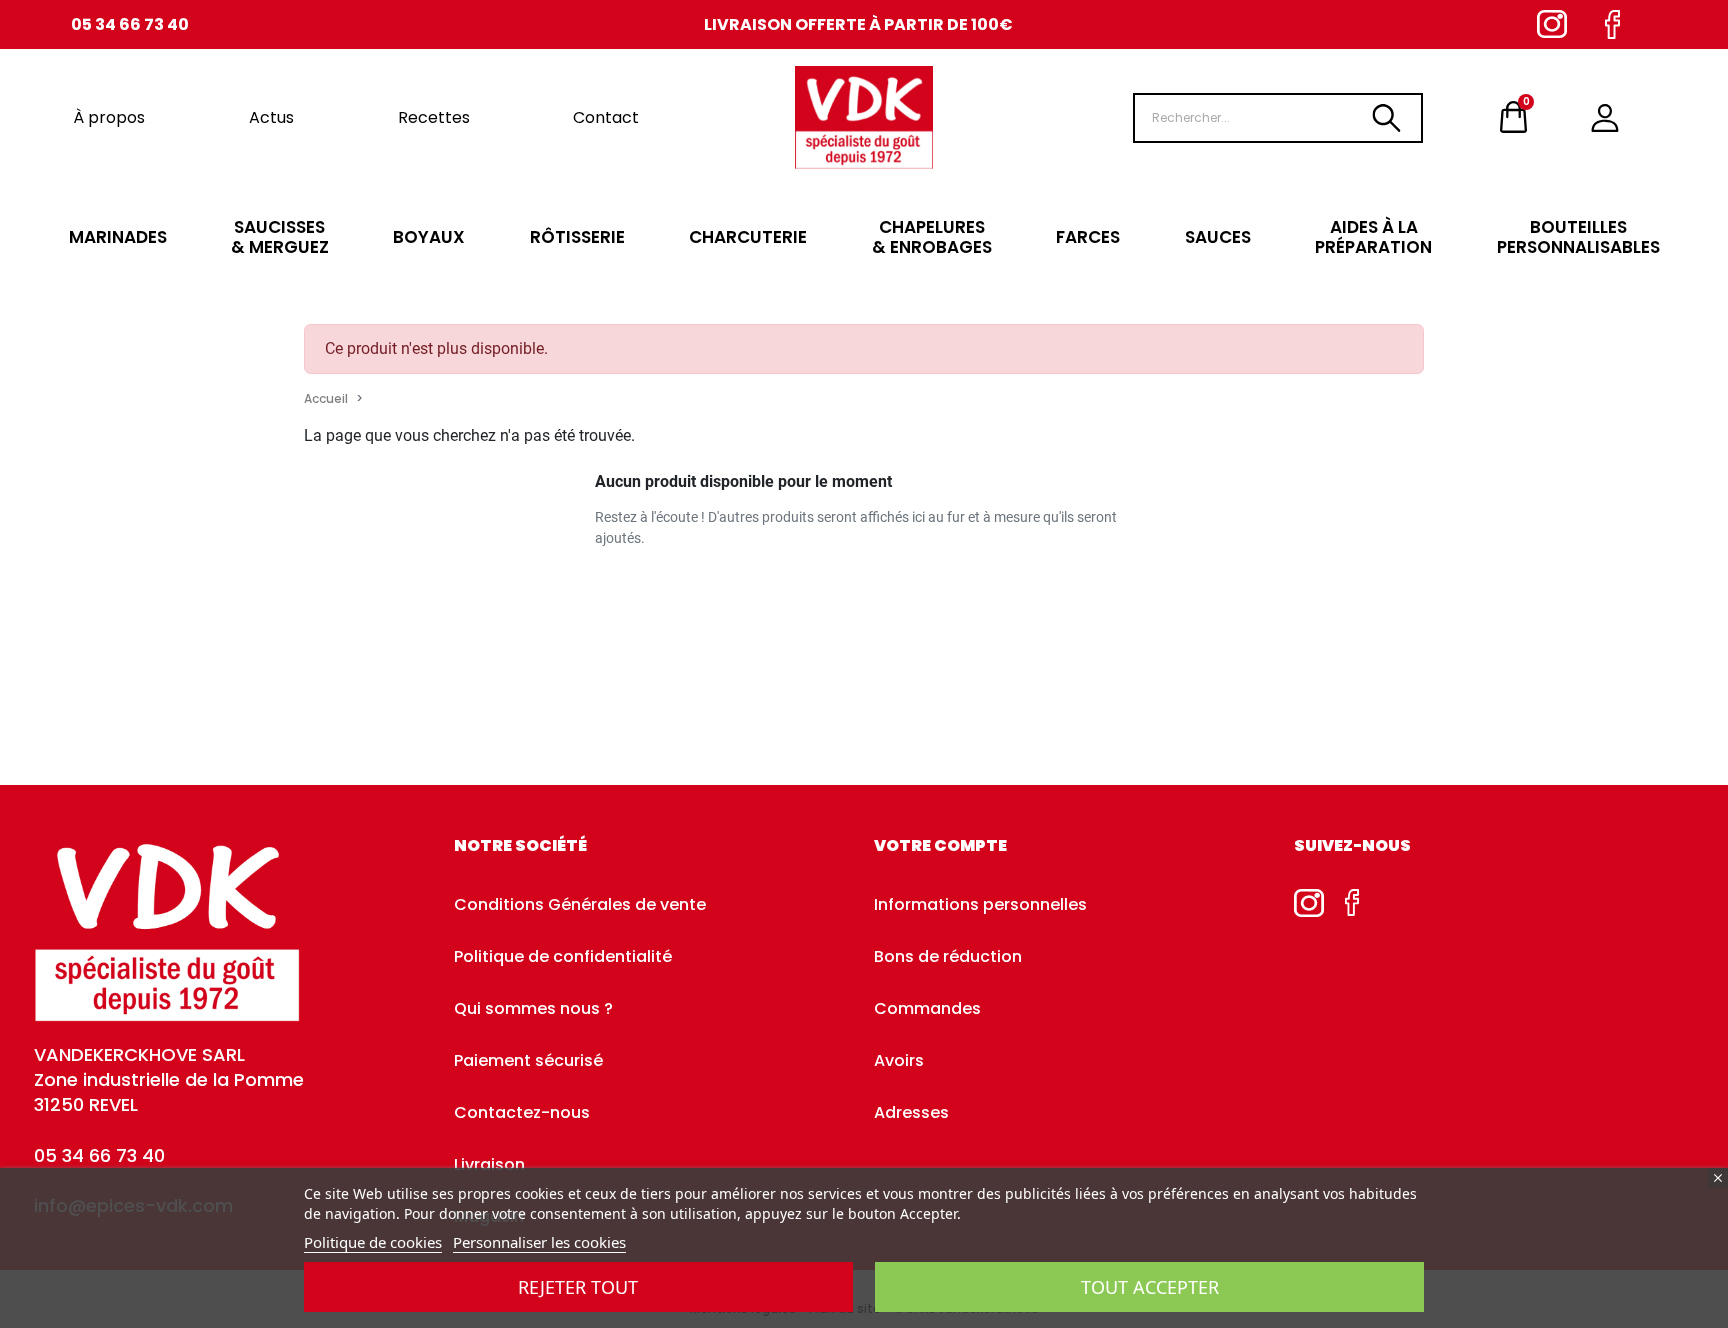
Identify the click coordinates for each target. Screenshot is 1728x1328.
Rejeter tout (578, 1287)
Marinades (118, 237)
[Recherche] (1386, 118)
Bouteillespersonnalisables (1578, 237)
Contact (606, 117)
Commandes (927, 1008)
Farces (1088, 237)
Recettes (434, 117)
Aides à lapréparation (1373, 237)
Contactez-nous (522, 1112)
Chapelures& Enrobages (932, 237)
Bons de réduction (948, 956)
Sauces (1218, 237)
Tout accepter (1150, 1287)
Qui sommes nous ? (533, 1008)
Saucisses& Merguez (280, 237)
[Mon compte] (1605, 118)
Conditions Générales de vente (580, 904)
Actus (271, 117)
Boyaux (429, 237)
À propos (109, 117)
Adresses (911, 1112)
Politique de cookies (373, 1242)
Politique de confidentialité (563, 956)
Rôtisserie (577, 237)
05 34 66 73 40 (130, 24)
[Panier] (1513, 117)
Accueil (326, 398)
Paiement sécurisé (528, 1060)
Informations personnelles (980, 904)
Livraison (489, 1164)
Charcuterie (748, 237)
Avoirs (899, 1060)
